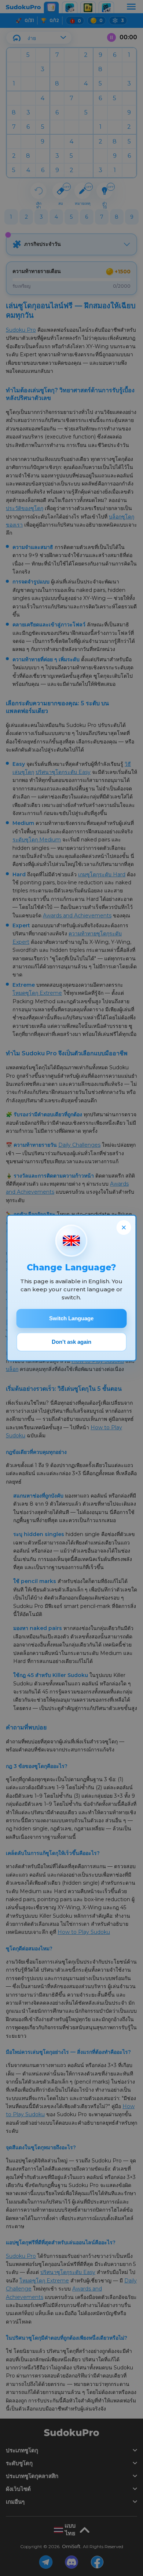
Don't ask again (71, 1342)
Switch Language (71, 1318)
